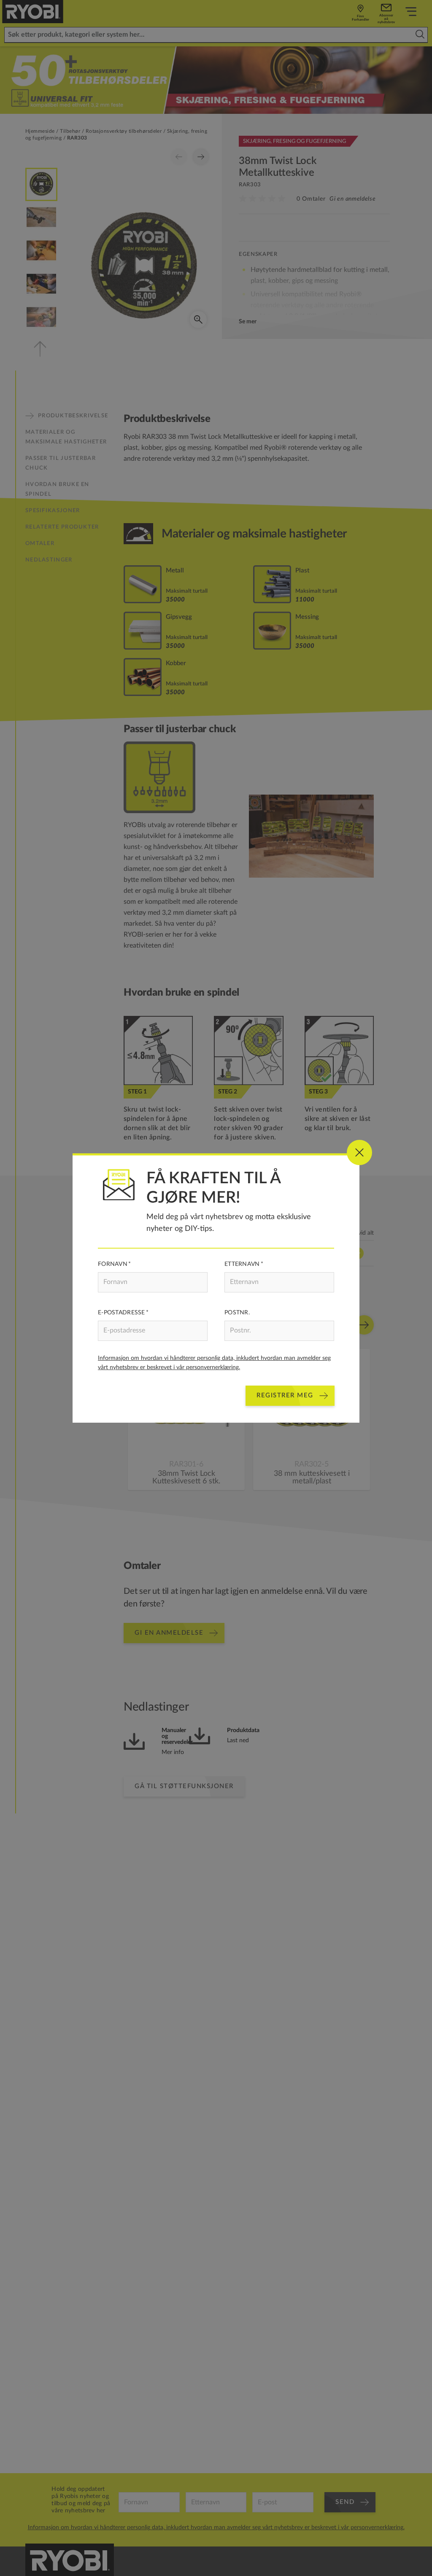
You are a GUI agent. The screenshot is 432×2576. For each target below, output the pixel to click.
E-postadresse (121, 1313)
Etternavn (242, 1264)
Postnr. (237, 1313)
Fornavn (113, 1264)
